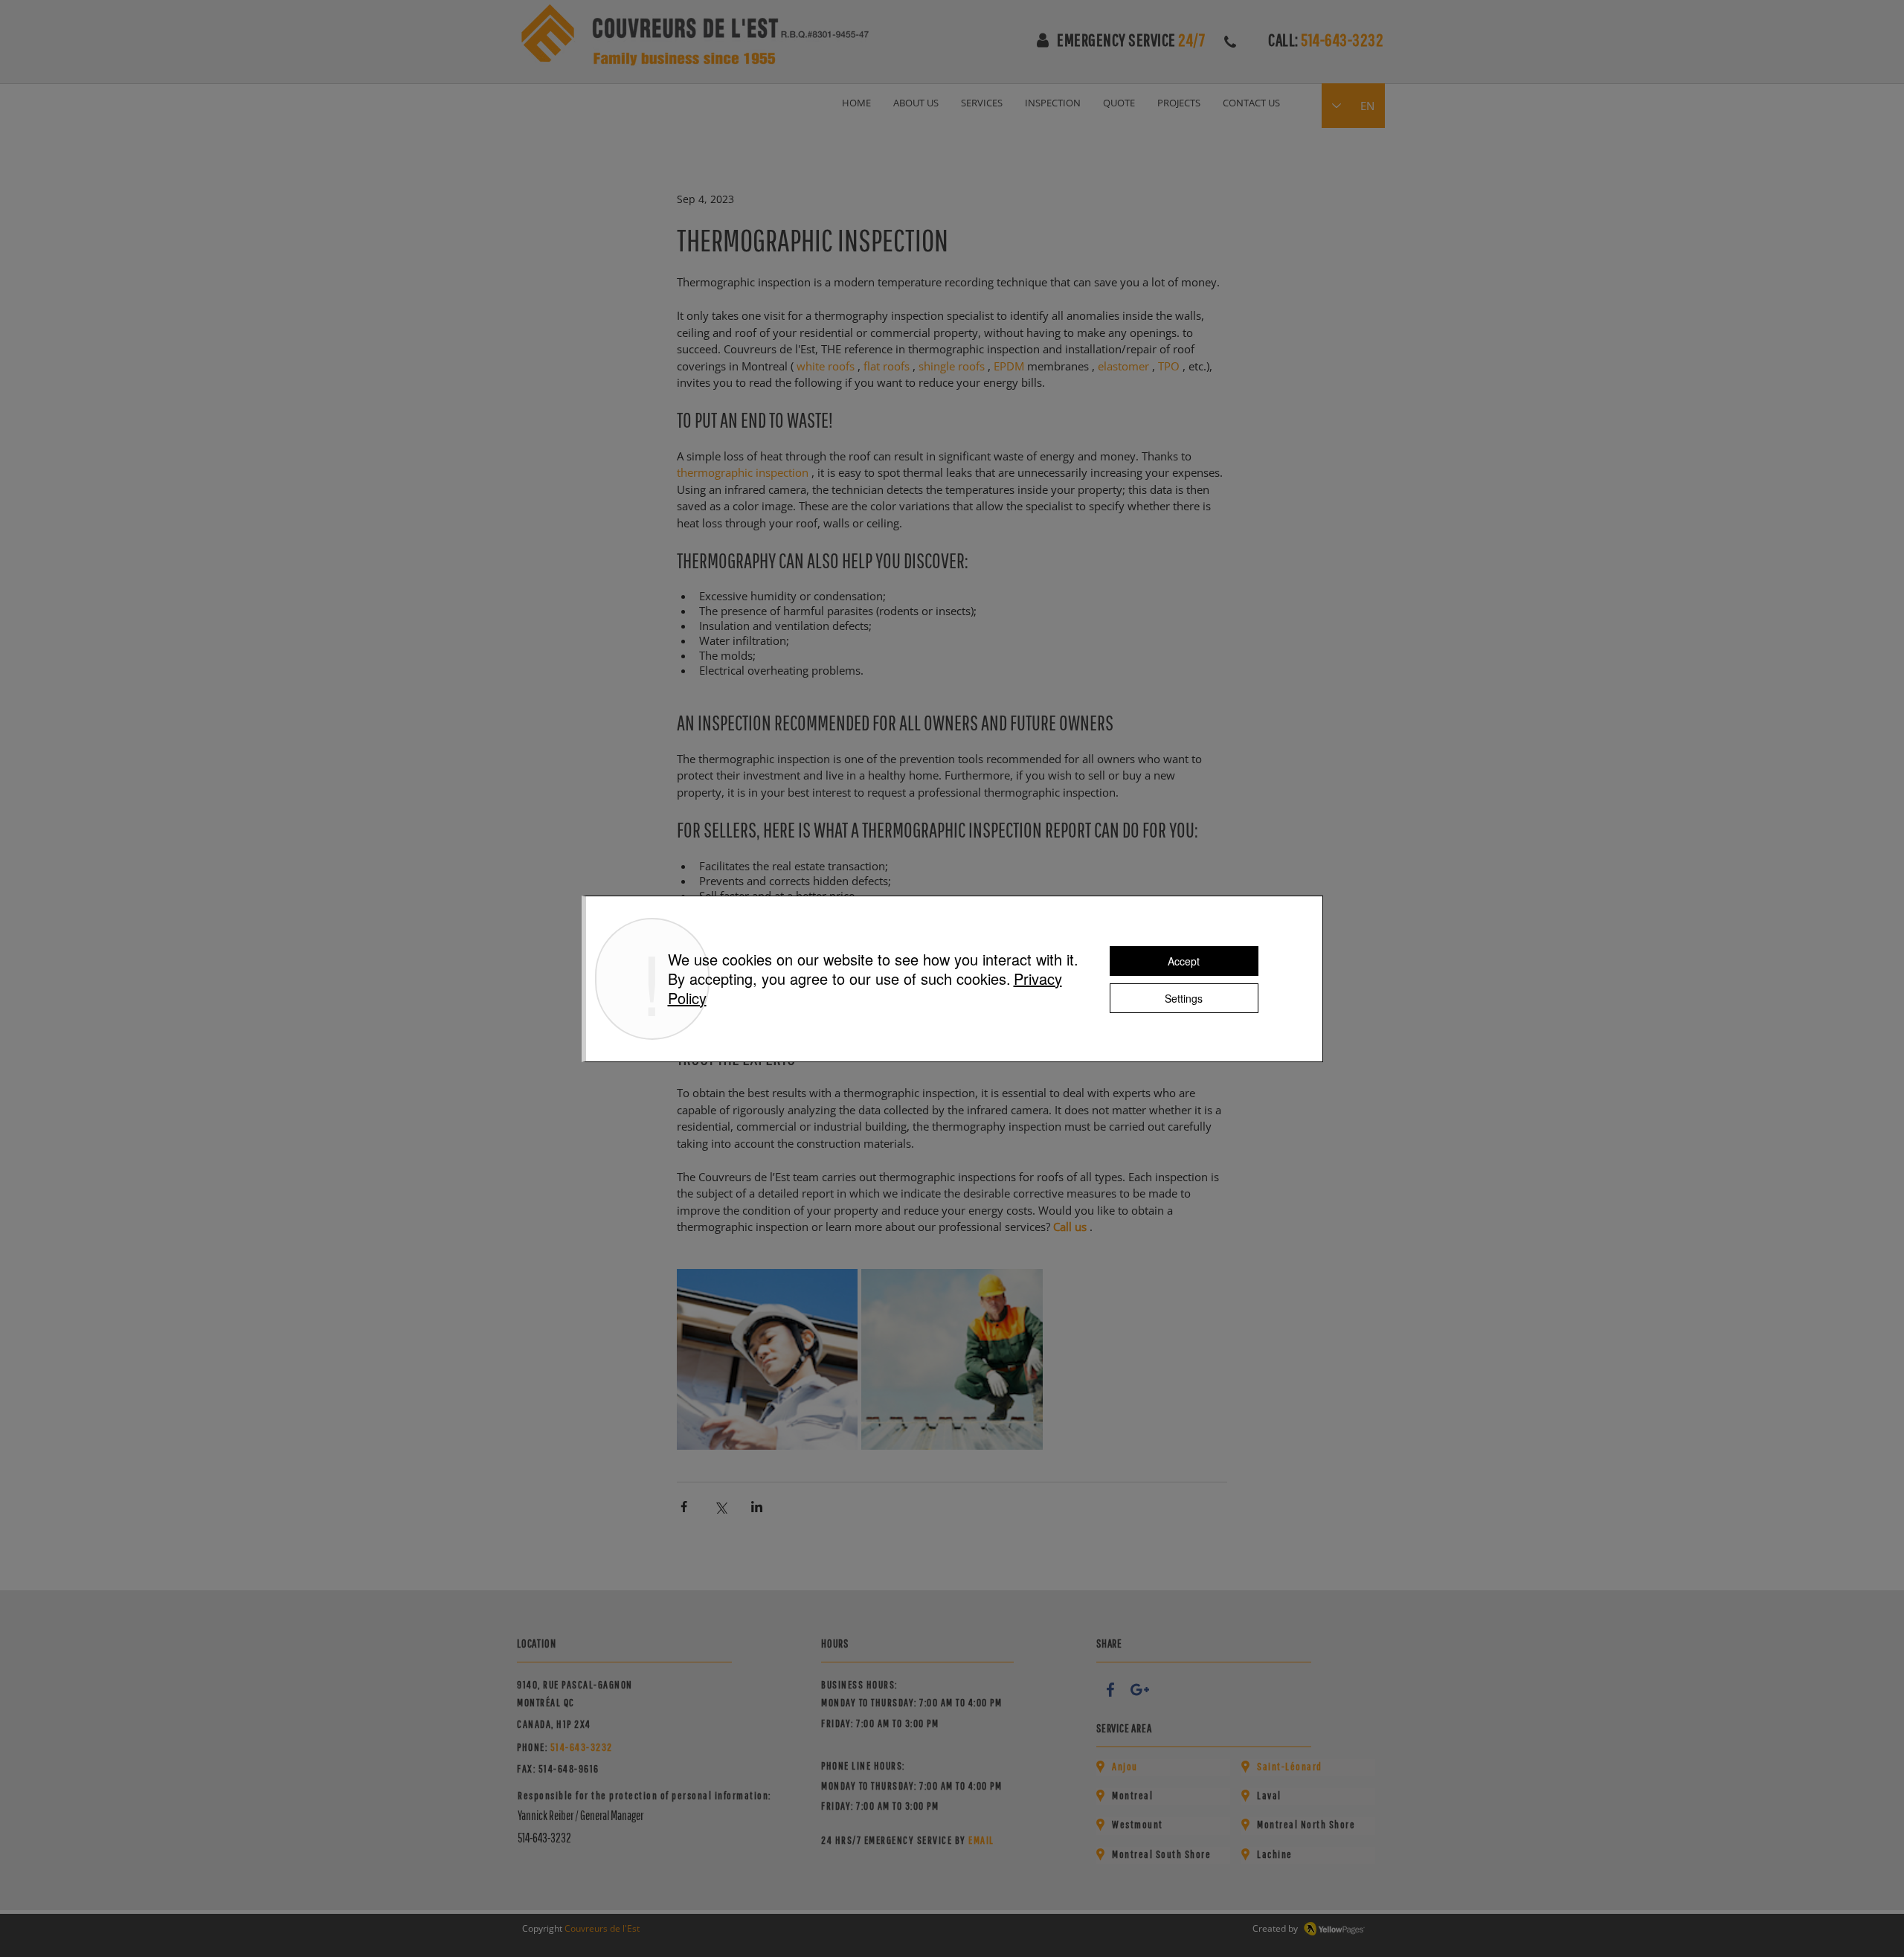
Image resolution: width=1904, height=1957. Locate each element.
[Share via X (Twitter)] (720, 1507)
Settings (1184, 998)
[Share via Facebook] (684, 1507)
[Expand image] (767, 1359)
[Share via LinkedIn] (757, 1507)
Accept (1184, 961)
